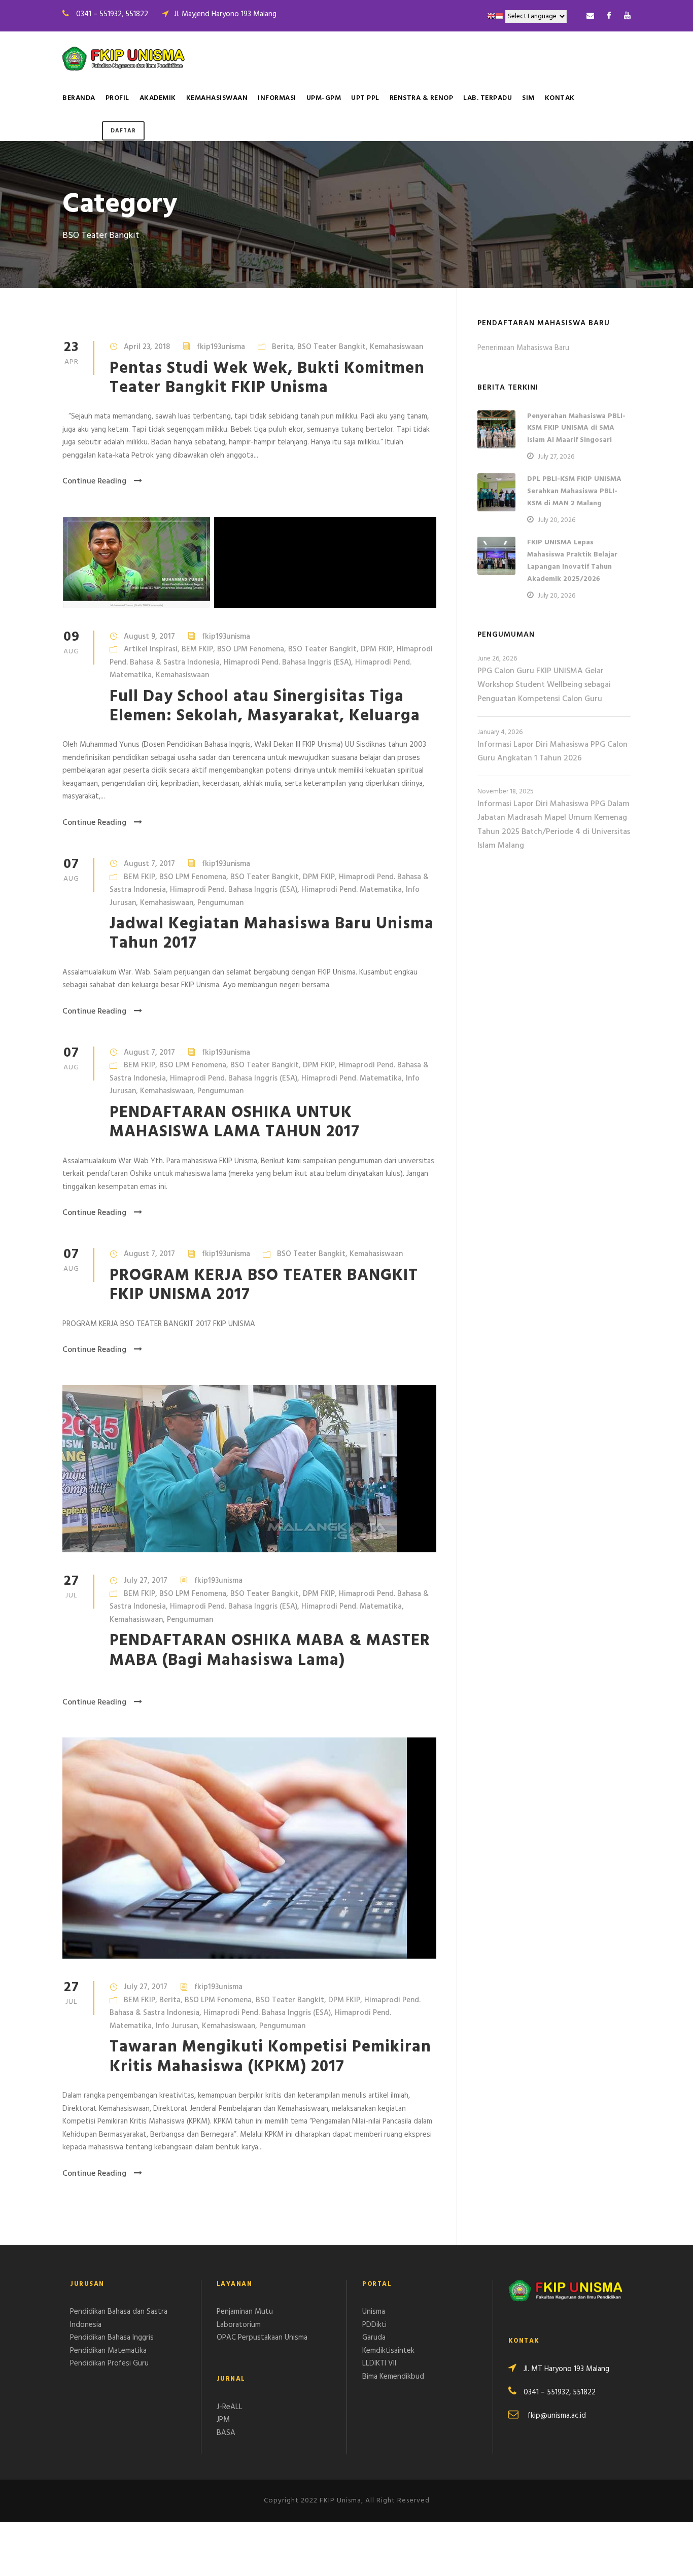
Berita (283, 347)
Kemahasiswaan (217, 98)
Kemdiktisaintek (388, 2351)
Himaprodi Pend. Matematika (352, 890)
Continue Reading (94, 481)
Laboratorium (239, 2325)
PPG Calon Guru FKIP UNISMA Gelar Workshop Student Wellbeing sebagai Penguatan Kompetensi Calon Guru (544, 685)
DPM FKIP (377, 649)
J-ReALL (230, 2407)
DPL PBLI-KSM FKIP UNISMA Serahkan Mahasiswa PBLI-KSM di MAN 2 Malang (574, 491)
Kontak (560, 98)
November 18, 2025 (506, 792)
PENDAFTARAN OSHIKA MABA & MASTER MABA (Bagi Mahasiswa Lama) (270, 1650)
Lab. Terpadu (488, 98)
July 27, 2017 (146, 1581)
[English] (491, 16)
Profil (117, 98)
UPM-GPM (324, 98)
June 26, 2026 (497, 659)
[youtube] (627, 16)
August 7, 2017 (149, 864)
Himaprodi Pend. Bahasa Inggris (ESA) (287, 663)
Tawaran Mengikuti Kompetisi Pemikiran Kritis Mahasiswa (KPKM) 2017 (270, 2057)
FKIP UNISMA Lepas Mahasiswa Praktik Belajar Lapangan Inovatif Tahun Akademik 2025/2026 (572, 561)
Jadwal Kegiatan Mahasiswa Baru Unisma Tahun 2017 (272, 934)
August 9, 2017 (149, 637)
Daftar (123, 131)
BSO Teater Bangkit (332, 347)
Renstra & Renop (422, 98)
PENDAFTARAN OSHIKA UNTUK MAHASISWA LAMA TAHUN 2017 (235, 1122)
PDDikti (374, 2325)
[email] (590, 16)
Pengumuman (220, 903)
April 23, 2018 (147, 347)
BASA (226, 2433)
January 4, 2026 (500, 732)
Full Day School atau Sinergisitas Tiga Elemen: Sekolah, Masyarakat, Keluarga (265, 706)
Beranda (79, 98)
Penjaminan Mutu (245, 2312)
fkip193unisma (221, 347)
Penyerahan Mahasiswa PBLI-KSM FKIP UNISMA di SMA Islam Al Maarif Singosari (576, 428)
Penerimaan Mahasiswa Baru (523, 348)
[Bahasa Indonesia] (499, 16)
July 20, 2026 (557, 520)
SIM (528, 98)
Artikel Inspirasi (151, 649)
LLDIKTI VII (379, 2363)
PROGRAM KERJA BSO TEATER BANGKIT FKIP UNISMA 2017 (264, 1285)
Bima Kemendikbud (393, 2377)
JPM (223, 2420)
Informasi (277, 98)
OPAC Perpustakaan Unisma (262, 2338)
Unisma (374, 2312)
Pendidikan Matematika (108, 2351)
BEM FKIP (197, 649)
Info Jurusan (177, 2026)
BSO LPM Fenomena (251, 649)
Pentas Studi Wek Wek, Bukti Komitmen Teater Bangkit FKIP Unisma (267, 378)
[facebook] (609, 16)
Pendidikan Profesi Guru (109, 2363)
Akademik (158, 98)
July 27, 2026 (556, 457)
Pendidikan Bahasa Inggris (112, 2338)
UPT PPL (365, 98)
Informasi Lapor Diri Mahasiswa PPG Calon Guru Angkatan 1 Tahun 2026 (552, 752)
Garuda (374, 2338)
